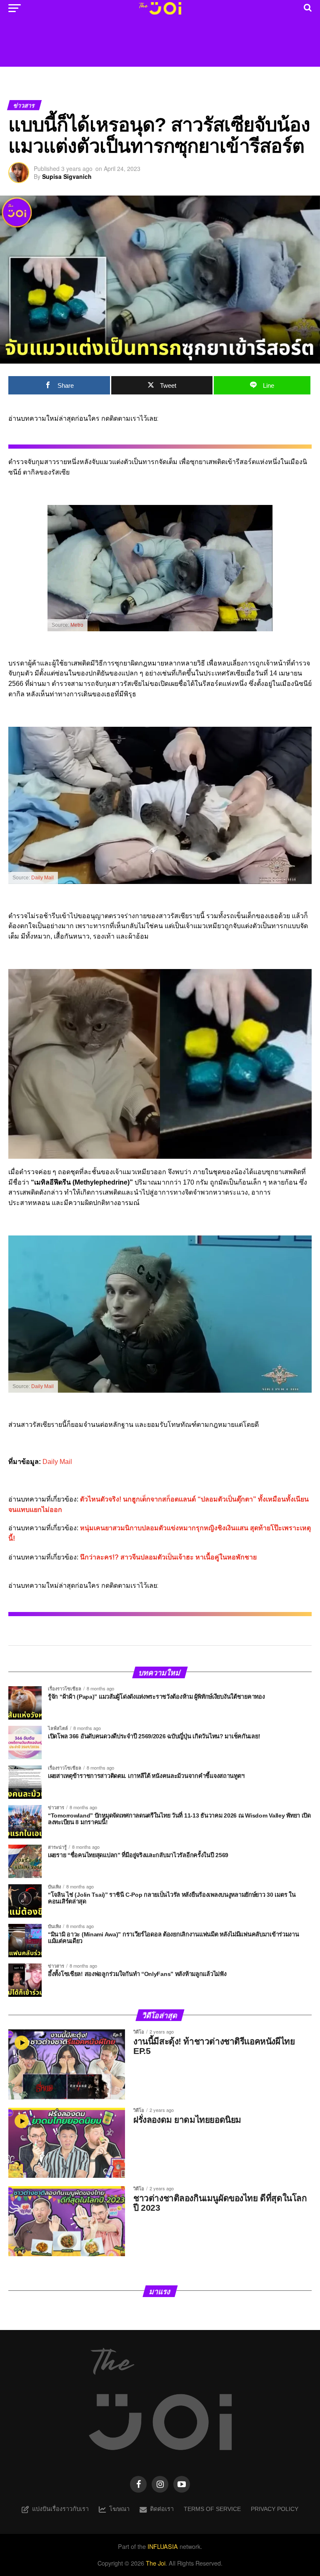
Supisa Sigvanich (67, 176)
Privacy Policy (275, 2509)
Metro (77, 625)
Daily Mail (42, 878)
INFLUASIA (163, 2546)
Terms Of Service (212, 2509)
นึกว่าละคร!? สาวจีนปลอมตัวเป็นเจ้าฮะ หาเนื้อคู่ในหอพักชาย (168, 1557)
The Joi (156, 2563)
